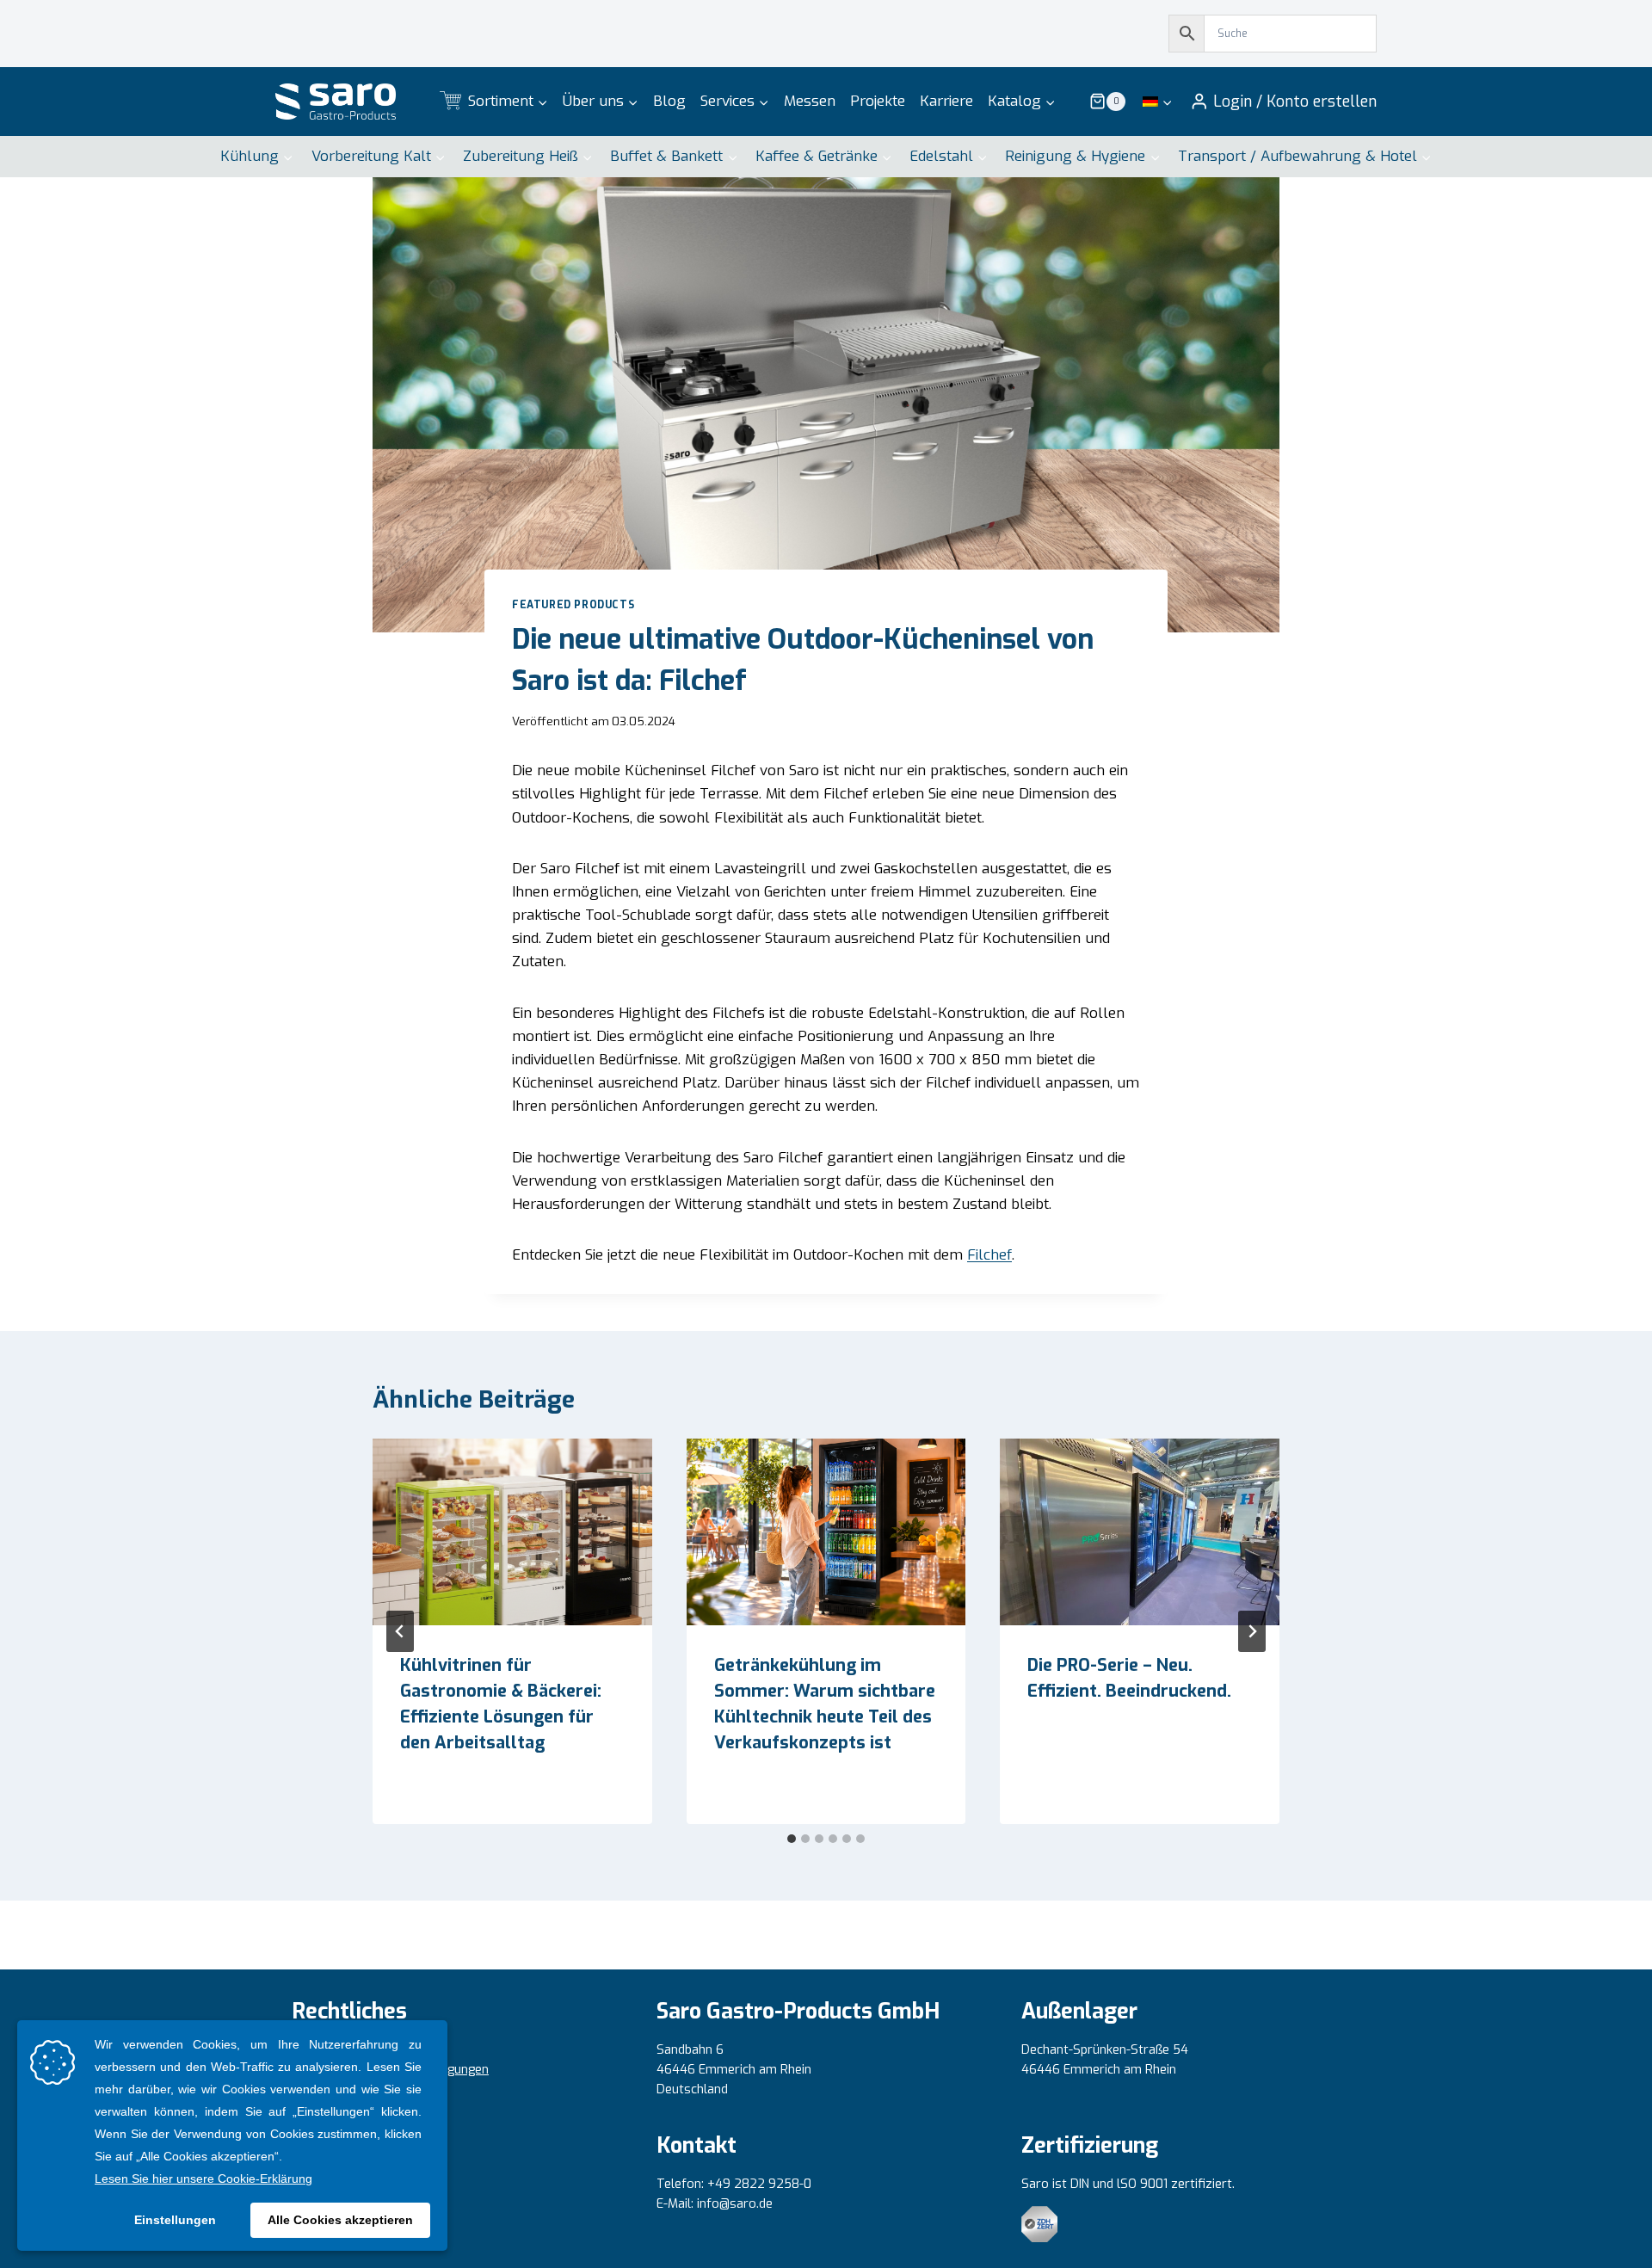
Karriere (946, 101)
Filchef (989, 1255)
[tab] (792, 1839)
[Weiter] (1252, 1631)
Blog (669, 101)
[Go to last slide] (400, 1631)
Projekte (878, 101)
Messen (810, 101)
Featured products (573, 605)
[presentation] (512, 1532)
